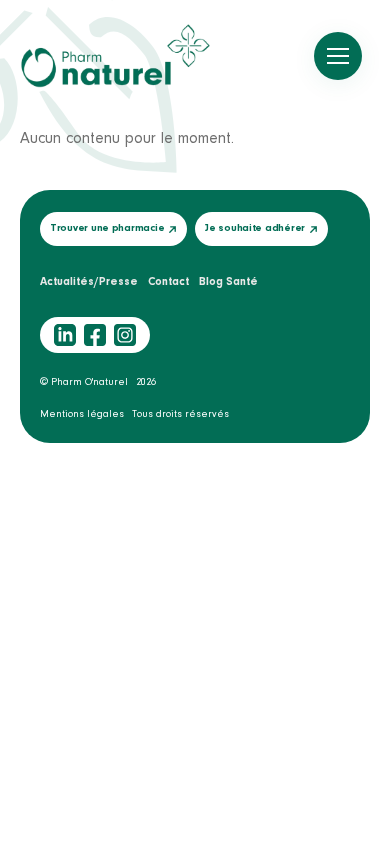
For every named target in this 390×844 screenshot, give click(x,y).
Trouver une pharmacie (107, 228)
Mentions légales (82, 414)
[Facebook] (95, 335)
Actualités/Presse (89, 282)
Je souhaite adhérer (255, 228)
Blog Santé (228, 282)
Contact (168, 282)
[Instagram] (125, 335)
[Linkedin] (65, 335)
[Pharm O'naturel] (115, 56)
